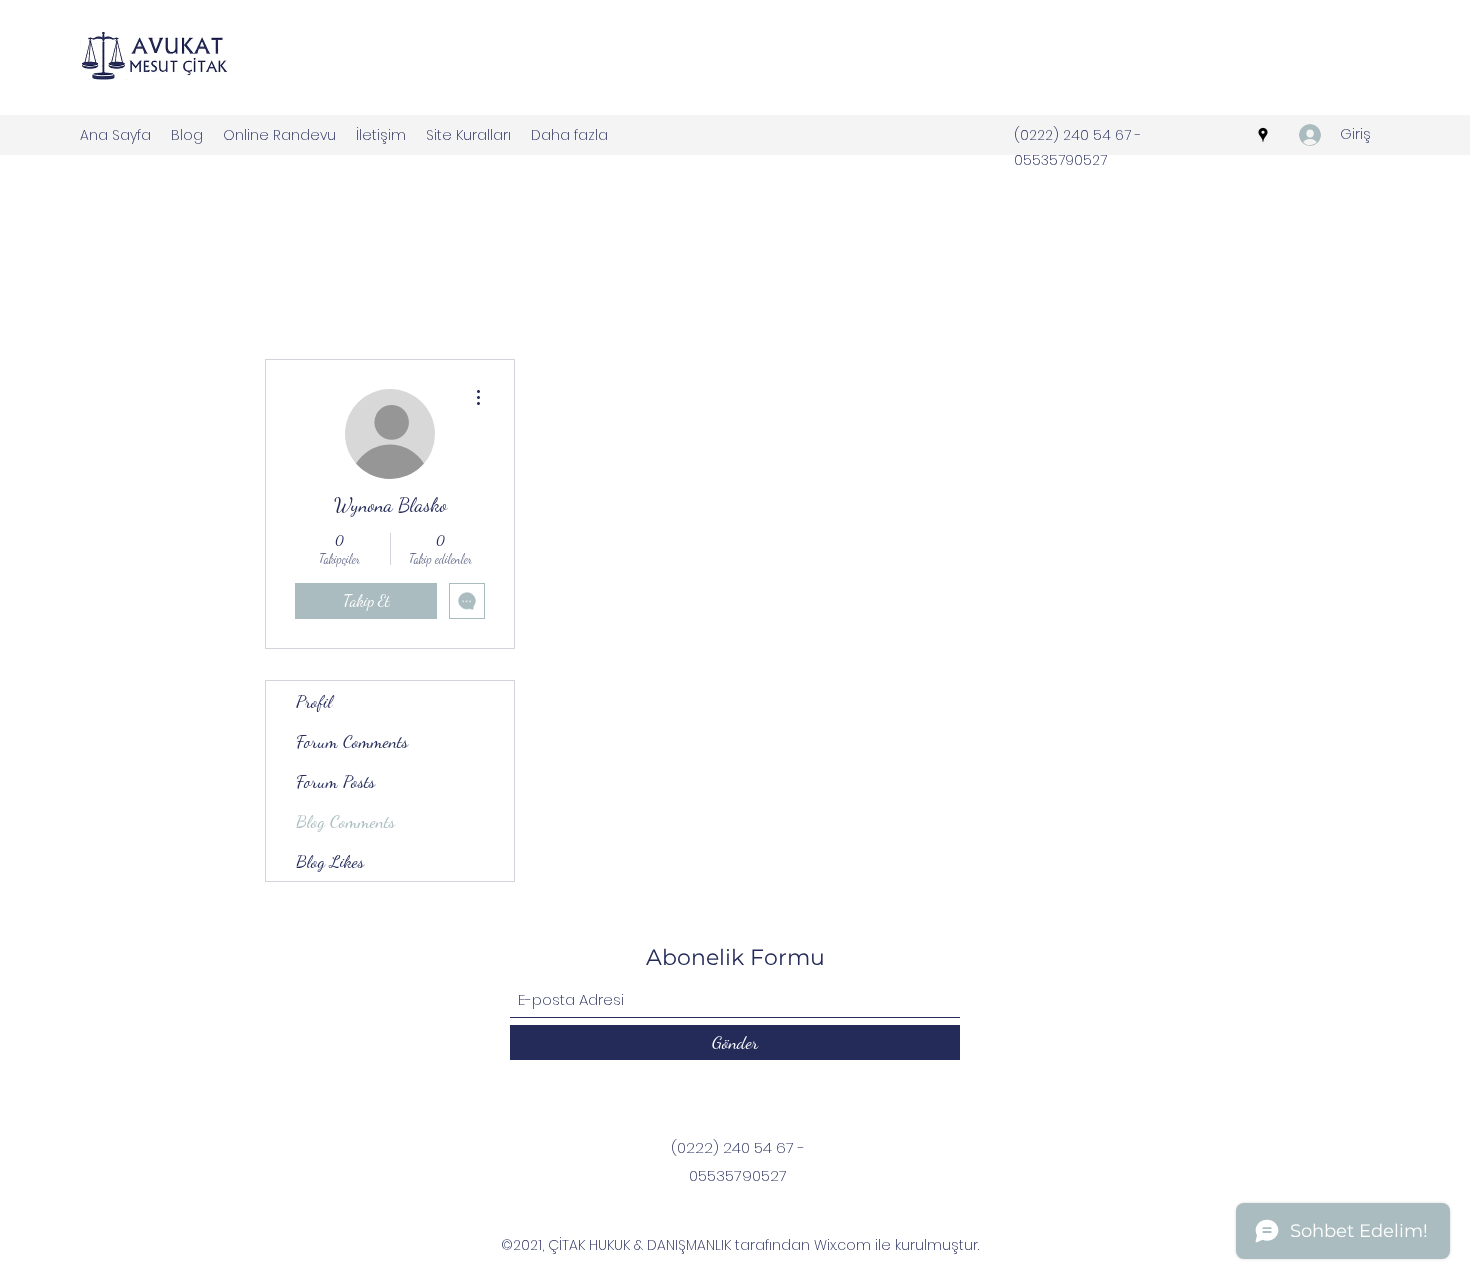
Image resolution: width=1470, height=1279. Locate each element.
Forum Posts (335, 781)
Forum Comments (352, 741)
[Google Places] (1263, 135)
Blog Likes (330, 861)
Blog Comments (345, 821)
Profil (314, 701)
